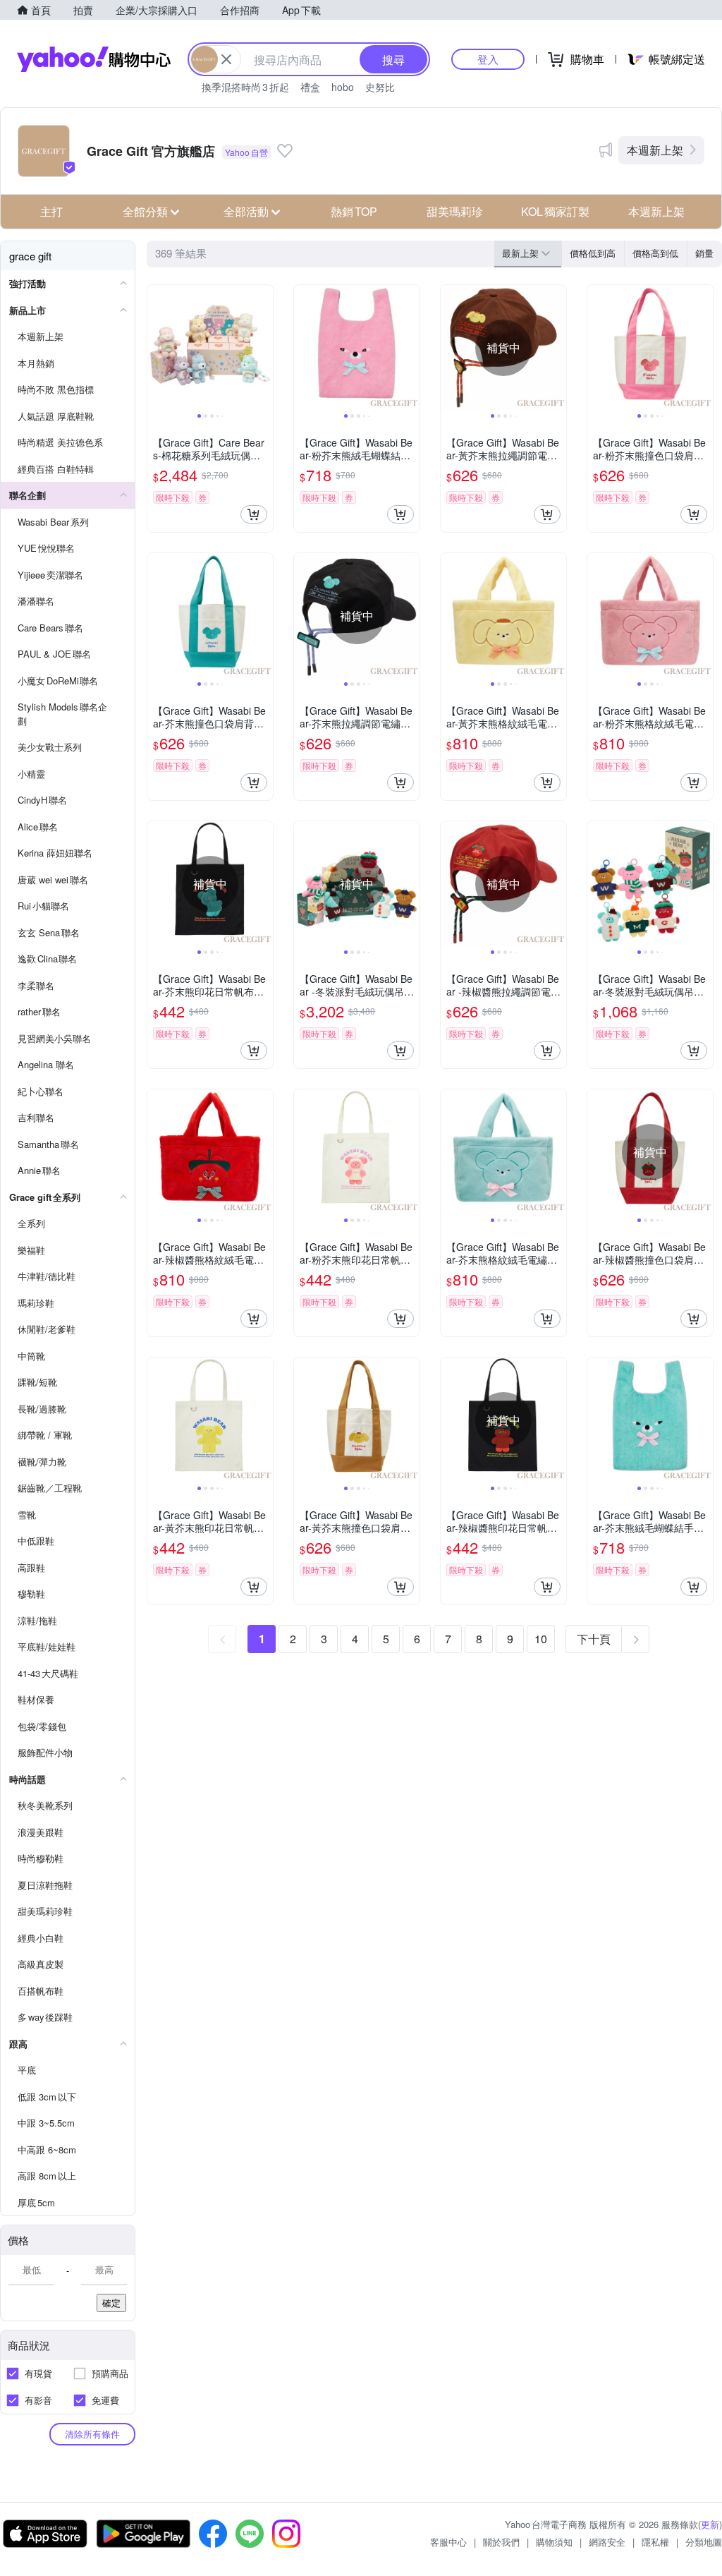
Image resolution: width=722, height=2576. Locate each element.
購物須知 (554, 2542)
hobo (343, 87)
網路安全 (607, 2542)
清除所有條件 (92, 2434)
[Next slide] (264, 348)
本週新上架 (655, 150)
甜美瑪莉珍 (455, 211)
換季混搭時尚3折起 (245, 87)
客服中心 (448, 2542)
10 (541, 1639)
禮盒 (310, 87)
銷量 (704, 253)
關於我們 (501, 2542)
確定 (111, 2303)
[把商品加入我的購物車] (254, 514)
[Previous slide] (157, 348)
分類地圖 (704, 2542)
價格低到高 (593, 253)
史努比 (380, 87)
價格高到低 (655, 253)
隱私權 (655, 2542)
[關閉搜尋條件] (226, 59)
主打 (51, 211)
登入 (488, 59)
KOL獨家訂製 (555, 211)
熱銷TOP (354, 211)
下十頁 (594, 1639)
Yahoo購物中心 (94, 59)
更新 (710, 2524)
